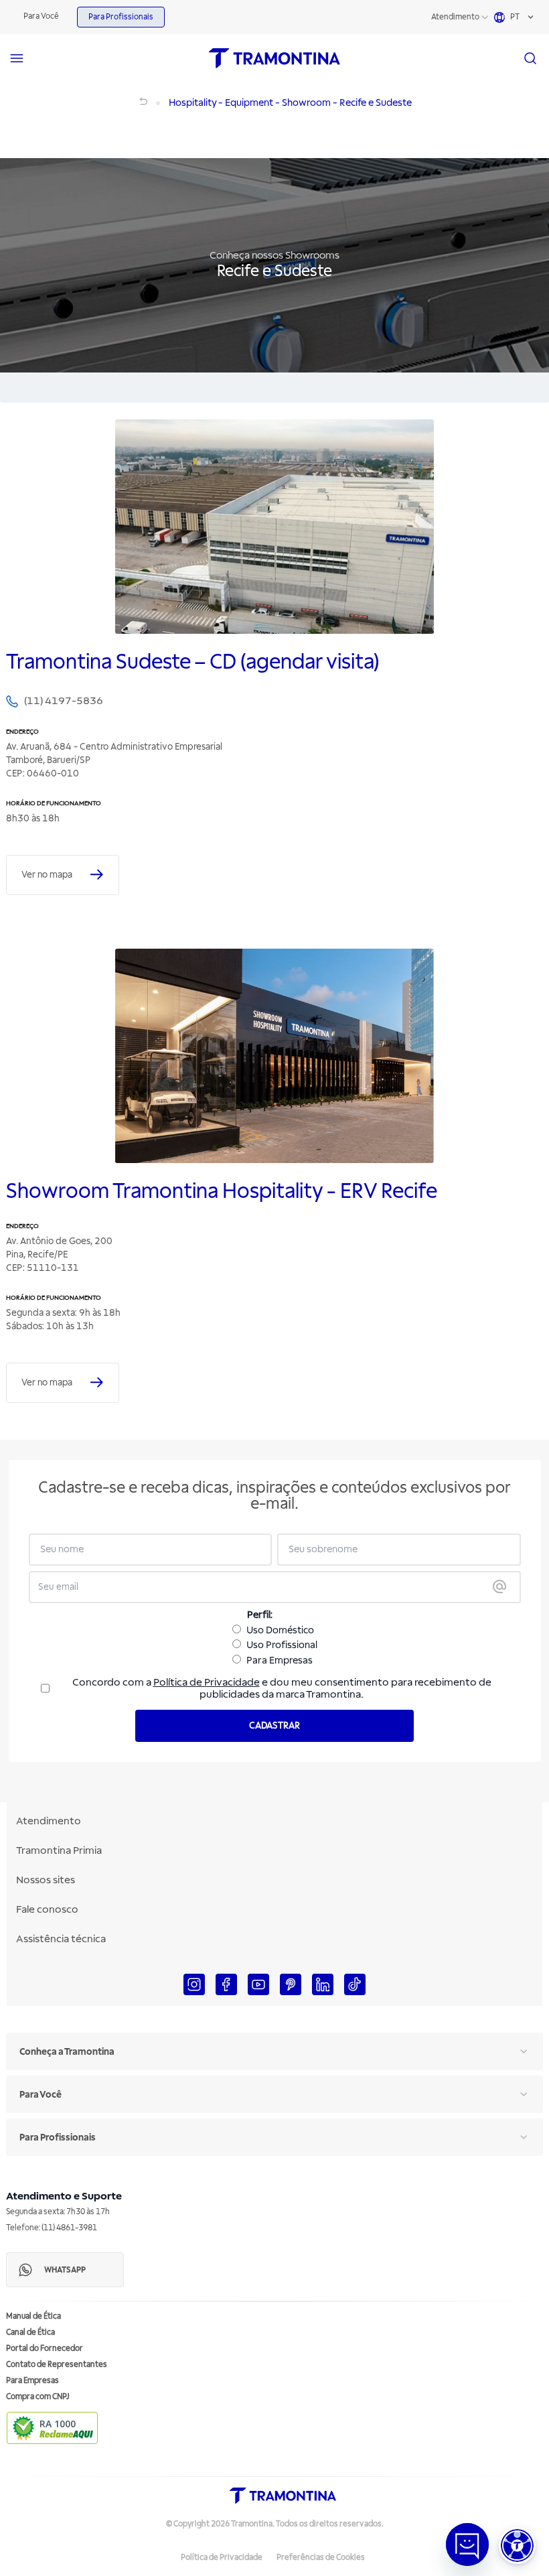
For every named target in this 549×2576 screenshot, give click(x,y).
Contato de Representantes (57, 2365)
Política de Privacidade (207, 1682)
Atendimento (455, 17)
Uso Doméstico (280, 1630)
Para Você (41, 16)
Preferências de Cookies (321, 2558)
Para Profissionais (121, 17)
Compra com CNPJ (38, 2397)
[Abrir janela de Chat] (467, 2545)
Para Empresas (280, 1660)
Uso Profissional (282, 1645)
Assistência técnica (61, 1939)
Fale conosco (47, 1909)
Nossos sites (46, 1880)
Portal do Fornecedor (45, 2349)
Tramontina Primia (59, 1850)
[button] (517, 2546)
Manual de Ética (33, 2316)
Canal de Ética (30, 2332)
